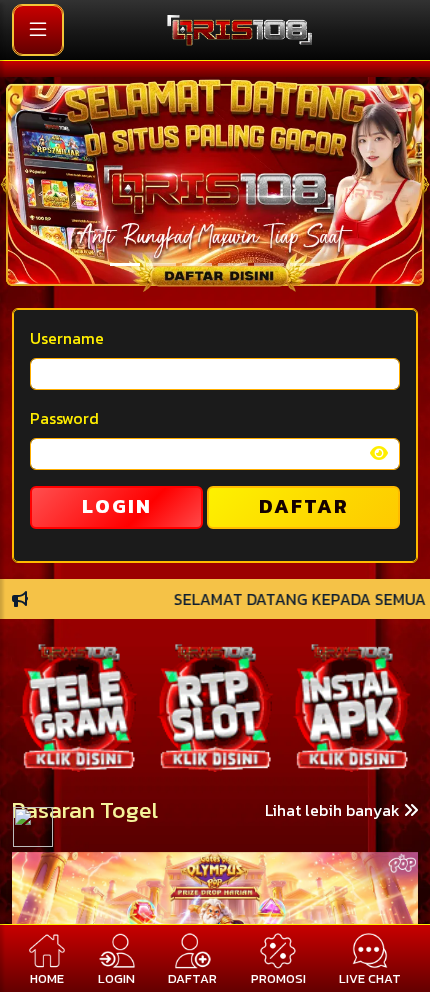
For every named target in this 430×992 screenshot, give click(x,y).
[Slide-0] (125, 264)
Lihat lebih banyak (334, 810)
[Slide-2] (197, 264)
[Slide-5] (305, 264)
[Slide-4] (269, 264)
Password (64, 418)
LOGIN (117, 506)
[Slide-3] (233, 264)
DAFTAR (304, 506)
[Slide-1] (161, 264)
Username (67, 338)
